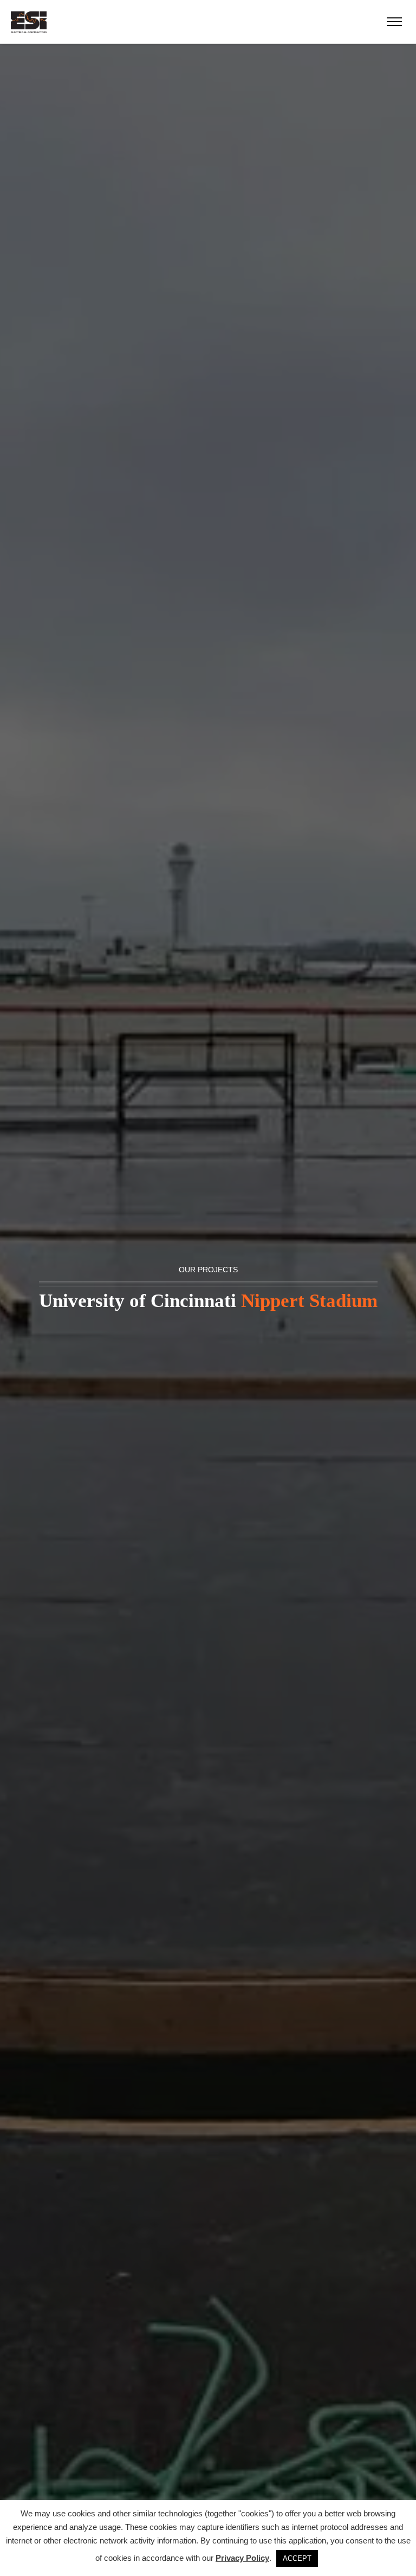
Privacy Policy (242, 2558)
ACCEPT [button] (297, 2558)
